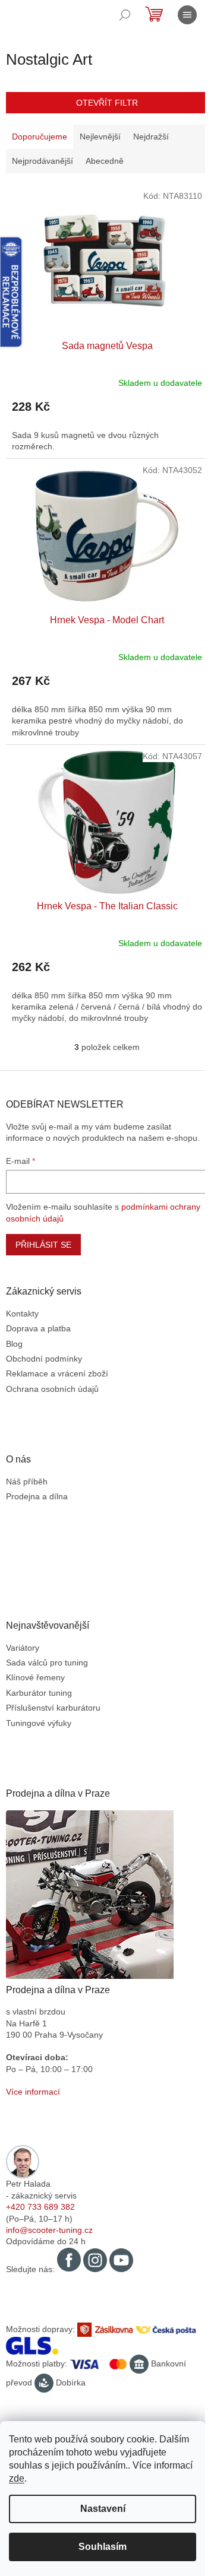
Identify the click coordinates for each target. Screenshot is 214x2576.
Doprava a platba (38, 1328)
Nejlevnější (100, 137)
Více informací (33, 2092)
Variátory (23, 1648)
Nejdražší (151, 137)
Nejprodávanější (43, 161)
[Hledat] (125, 15)
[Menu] (187, 15)
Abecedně (105, 161)
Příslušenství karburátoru (53, 1708)
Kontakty (22, 1314)
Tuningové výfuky (39, 1723)
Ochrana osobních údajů (52, 1389)
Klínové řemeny (35, 1677)
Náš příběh (27, 1481)
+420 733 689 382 (40, 2207)
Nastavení (103, 2509)
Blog (14, 1344)
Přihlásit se (43, 1245)
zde (17, 2478)
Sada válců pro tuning (47, 1663)
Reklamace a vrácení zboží (57, 1373)
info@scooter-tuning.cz (49, 2230)
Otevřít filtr (107, 103)
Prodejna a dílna (37, 1496)
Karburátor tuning (39, 1693)
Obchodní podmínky (44, 1359)
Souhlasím (103, 2547)
